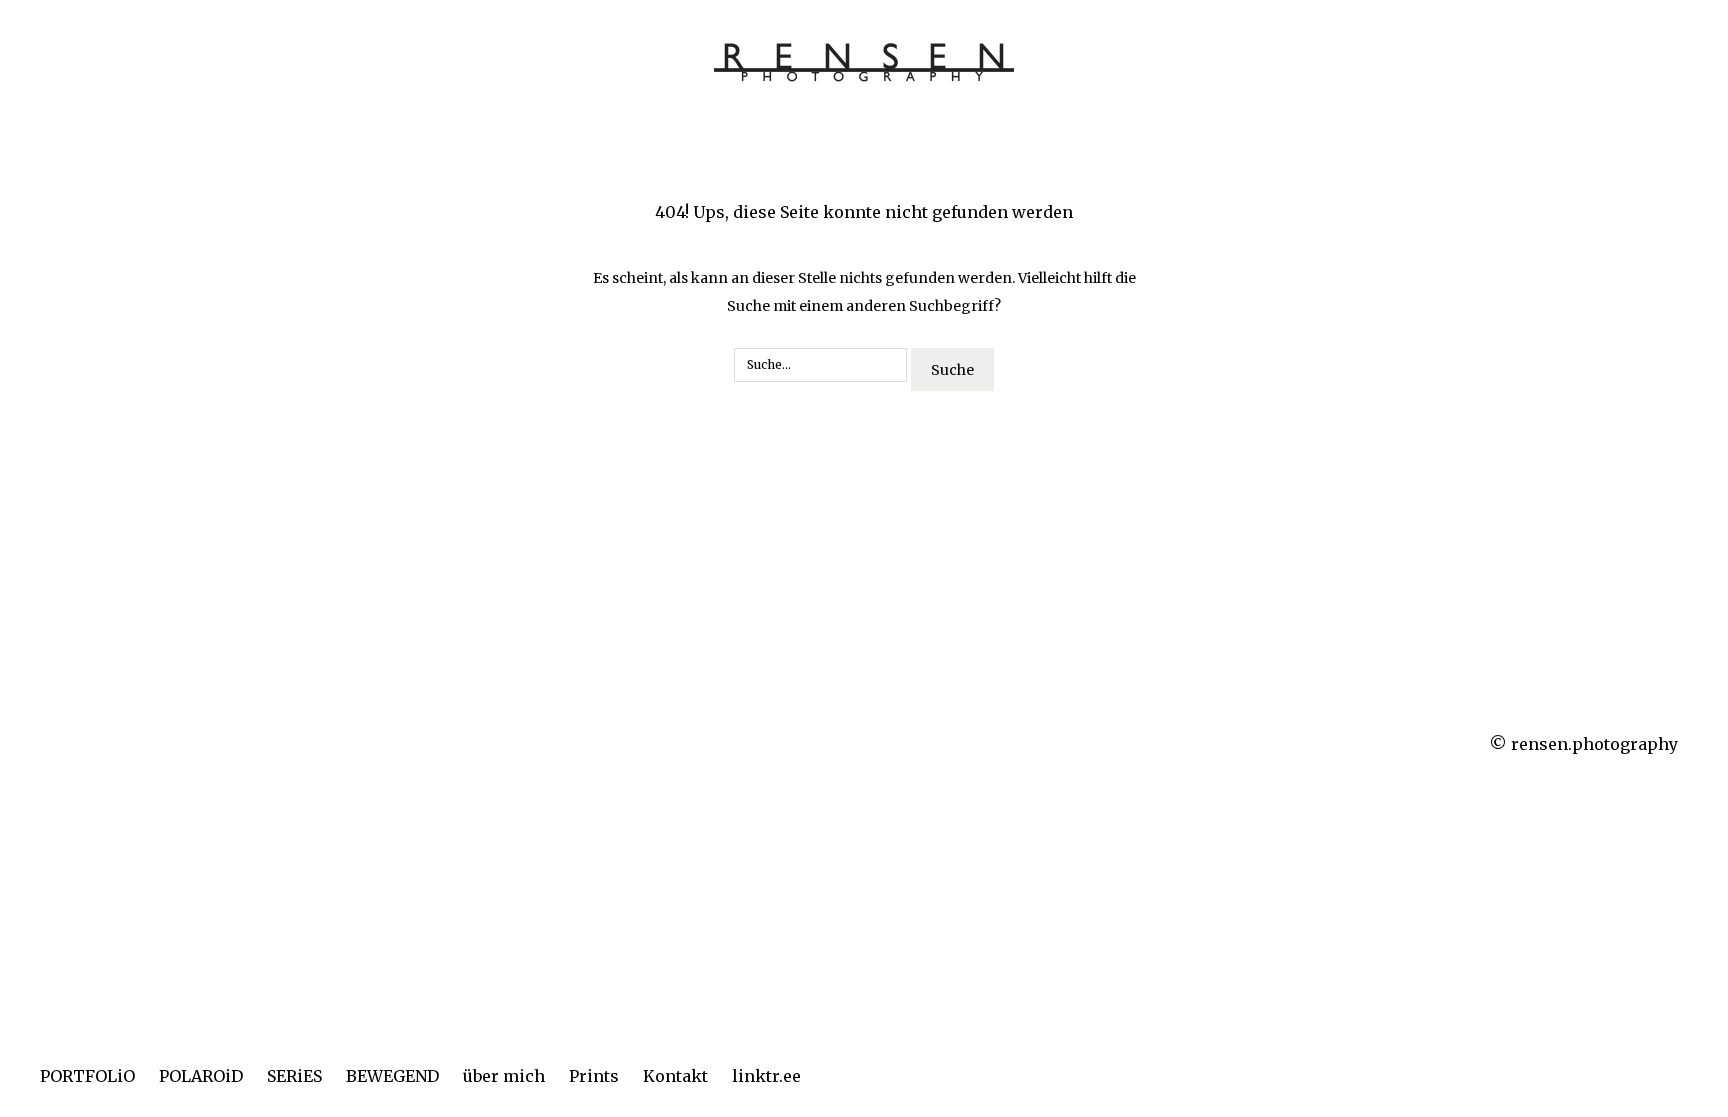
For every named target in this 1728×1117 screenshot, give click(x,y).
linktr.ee (766, 1076)
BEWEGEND (392, 1076)
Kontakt (675, 1076)
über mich (504, 1076)
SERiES (294, 1076)
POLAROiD (201, 1076)
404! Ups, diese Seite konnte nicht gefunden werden (864, 212)
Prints (594, 1076)
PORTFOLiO (87, 1076)
